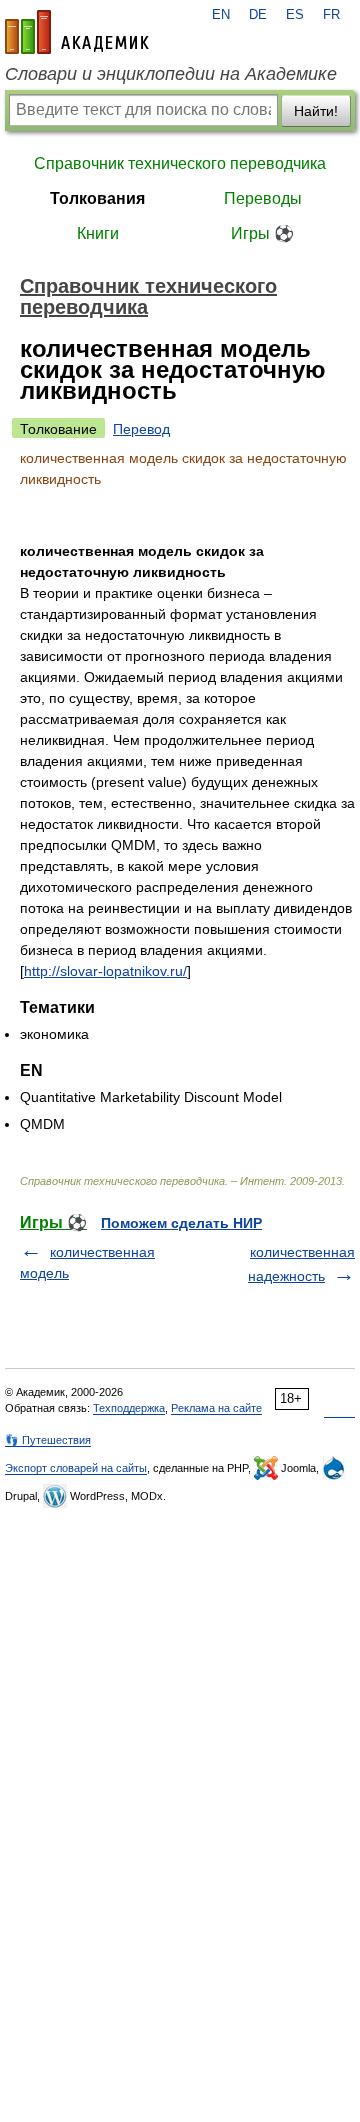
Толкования (97, 198)
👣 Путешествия (48, 1440)
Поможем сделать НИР (181, 1223)
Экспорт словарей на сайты (76, 1468)
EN (221, 15)
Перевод (141, 429)
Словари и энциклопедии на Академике (171, 74)
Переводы (263, 198)
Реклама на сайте (216, 1408)
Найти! (316, 111)
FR (331, 15)
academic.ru (77, 32)
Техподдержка (129, 1408)
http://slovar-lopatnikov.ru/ (105, 971)
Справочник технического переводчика (180, 163)
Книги (98, 233)
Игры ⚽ (262, 233)
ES (295, 15)
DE (258, 15)
